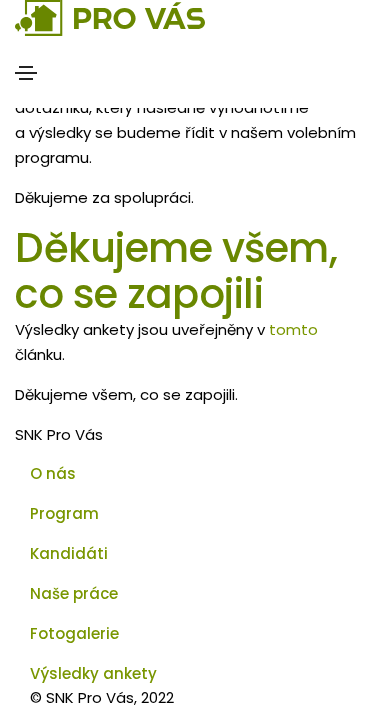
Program (64, 513)
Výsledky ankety (93, 673)
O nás (53, 473)
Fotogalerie (74, 633)
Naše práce (74, 593)
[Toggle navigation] (26, 73)
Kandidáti (69, 553)
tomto (293, 329)
